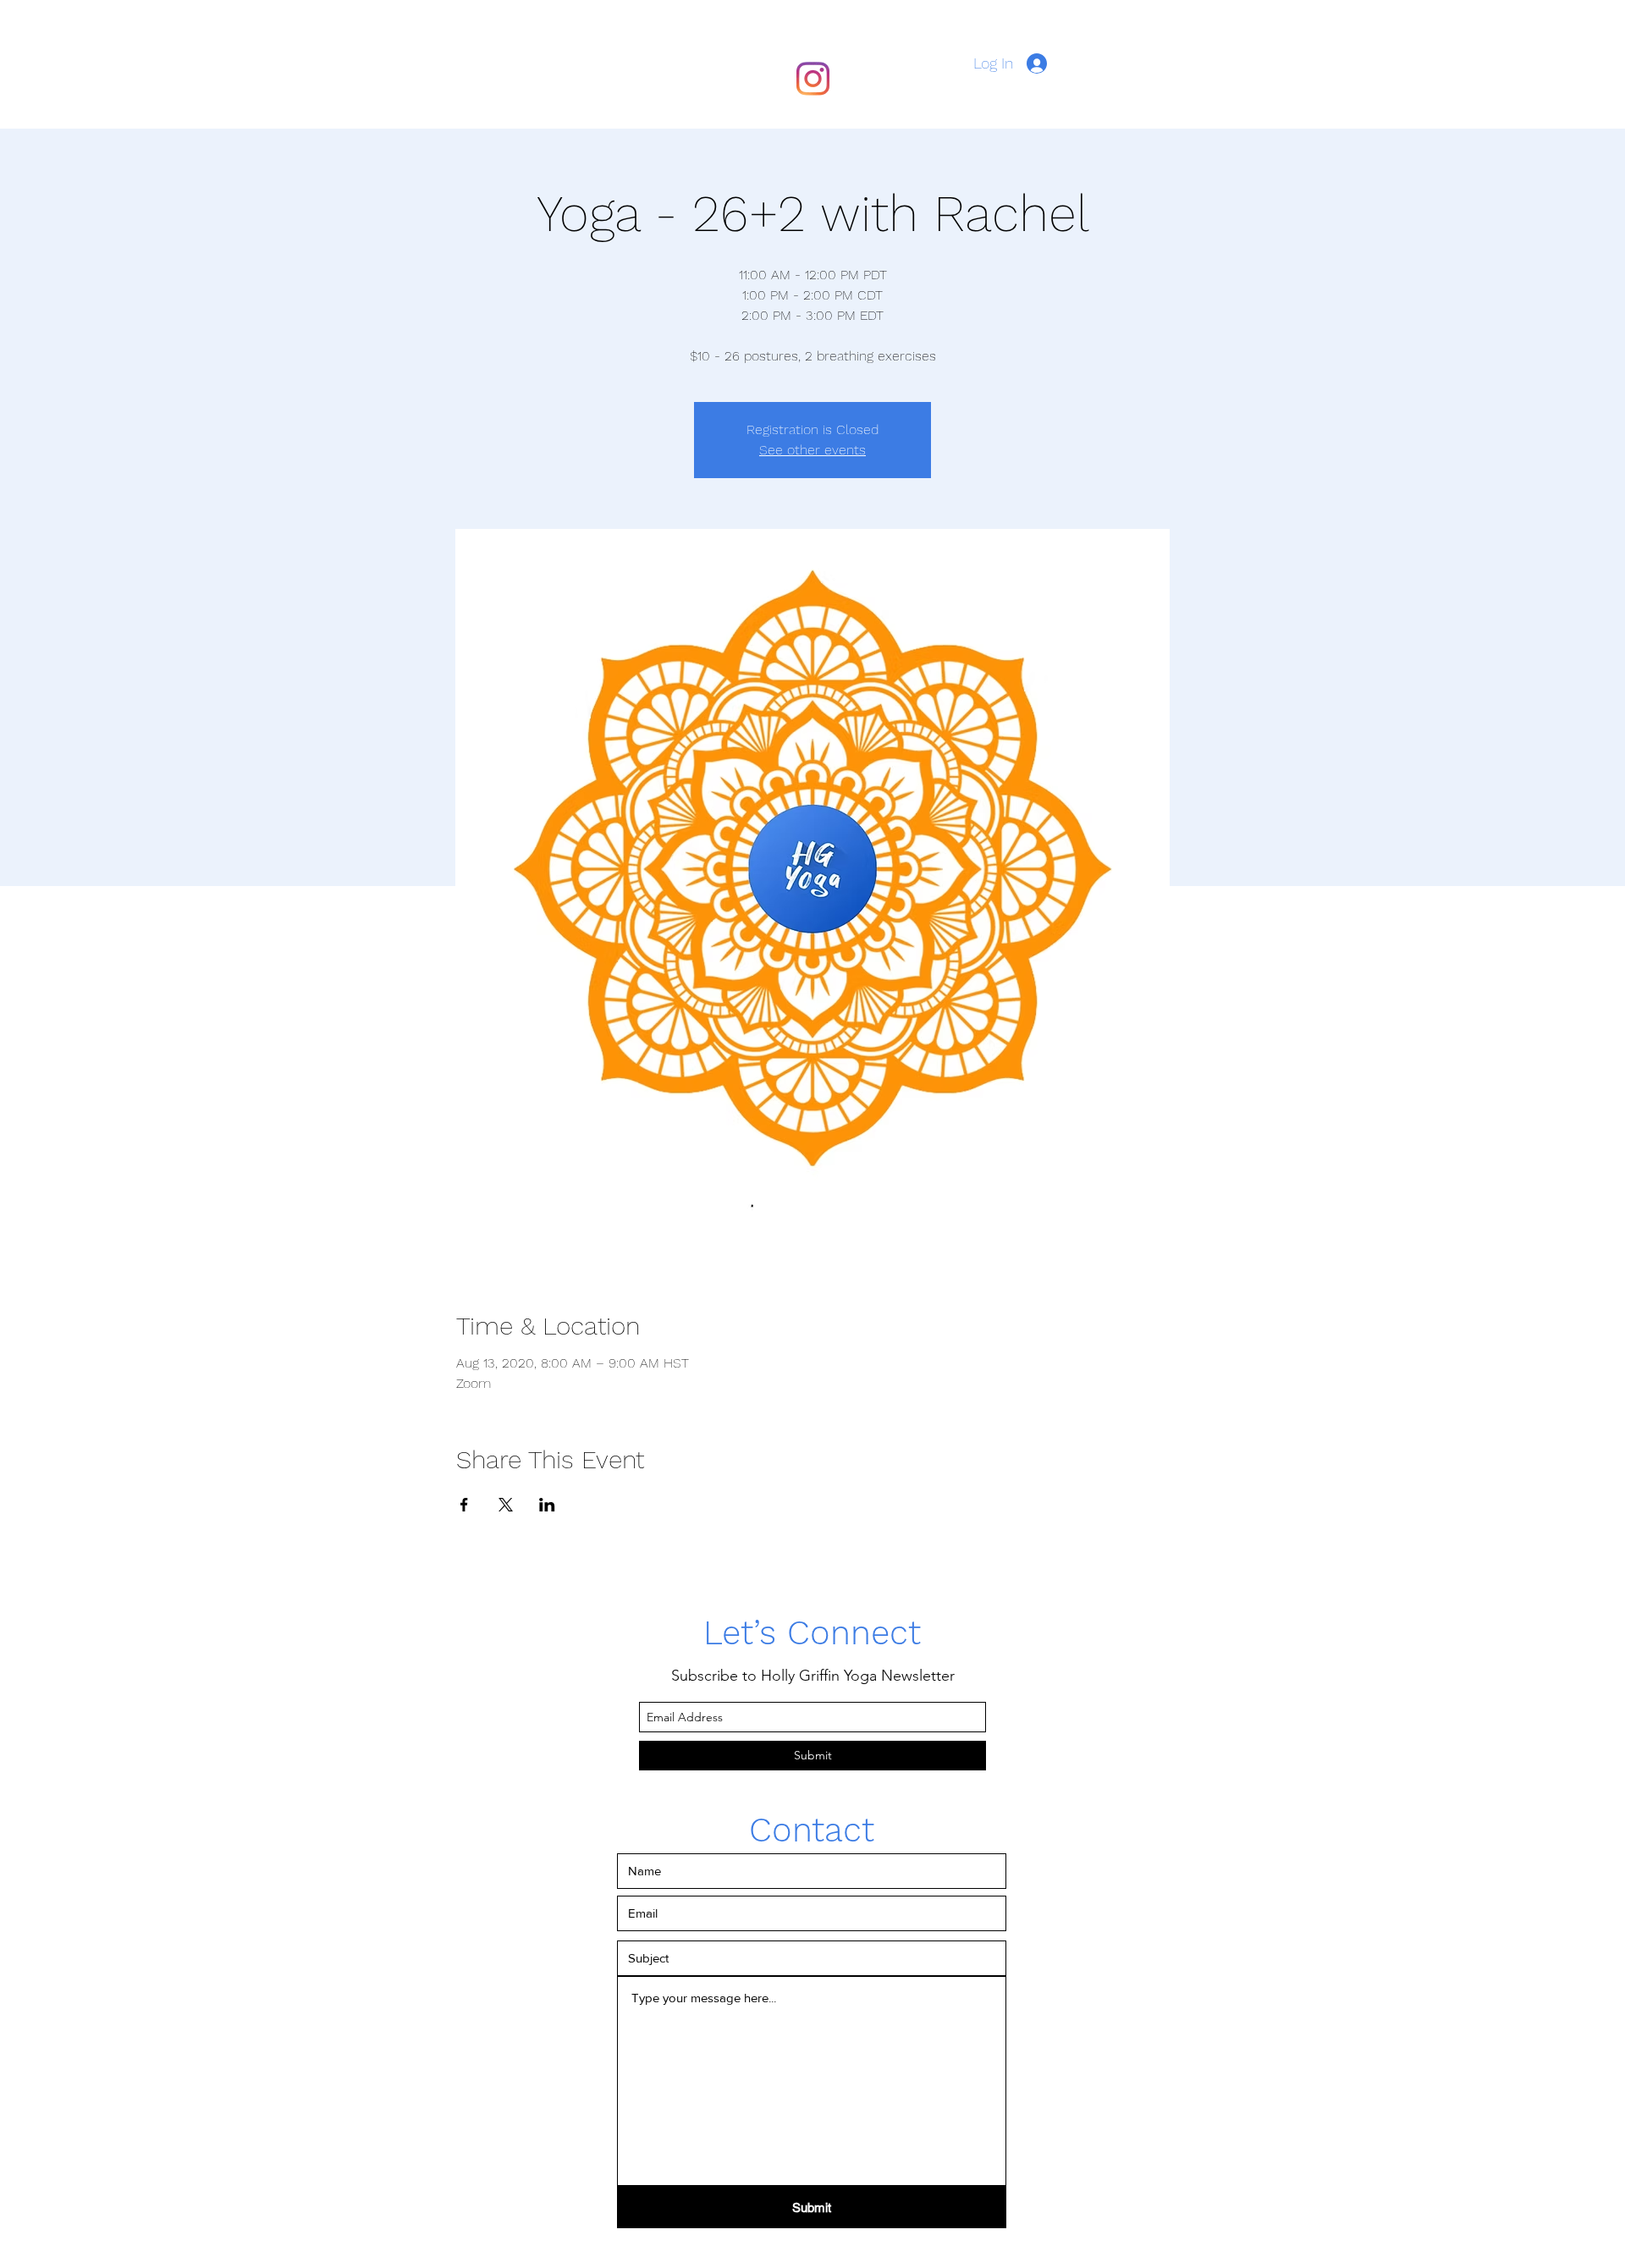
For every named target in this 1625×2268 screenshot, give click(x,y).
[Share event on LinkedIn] (547, 1505)
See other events (812, 450)
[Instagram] (812, 79)
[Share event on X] (506, 1505)
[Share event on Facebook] (464, 1505)
